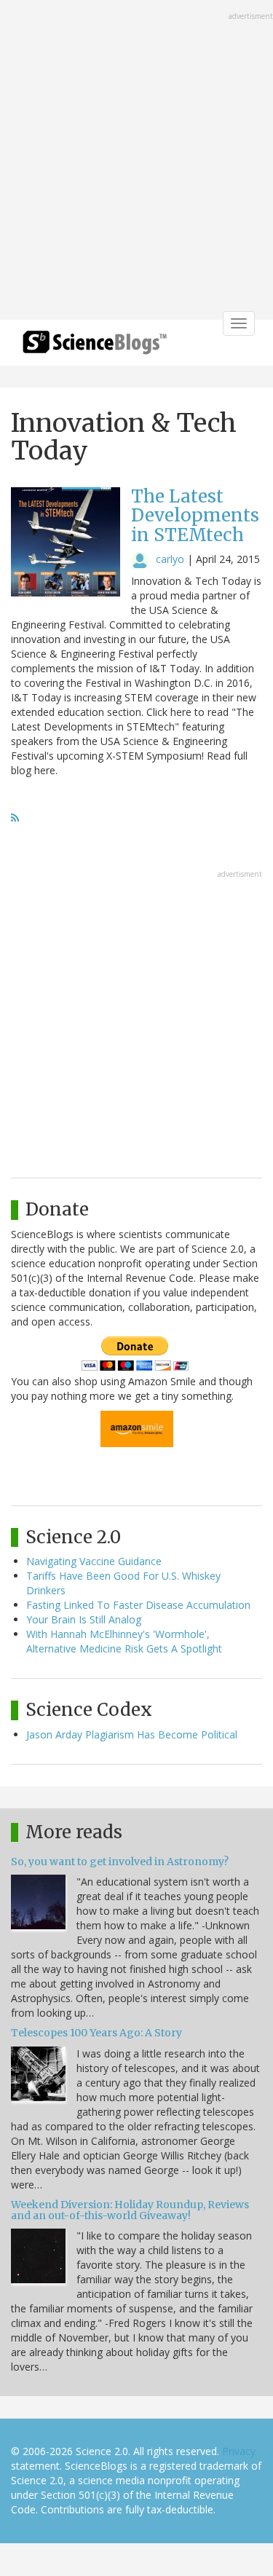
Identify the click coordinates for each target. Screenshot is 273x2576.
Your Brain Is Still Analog (84, 1619)
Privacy (239, 2451)
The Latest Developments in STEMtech (195, 516)
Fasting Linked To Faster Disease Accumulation (138, 1605)
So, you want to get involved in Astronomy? (120, 1862)
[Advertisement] (136, 161)
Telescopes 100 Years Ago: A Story (96, 2033)
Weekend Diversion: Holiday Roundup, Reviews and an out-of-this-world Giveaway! (130, 2210)
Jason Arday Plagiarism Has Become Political (132, 1734)
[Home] (95, 347)
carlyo (170, 559)
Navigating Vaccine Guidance (94, 1561)
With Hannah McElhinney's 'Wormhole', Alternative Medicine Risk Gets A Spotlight (124, 1641)
